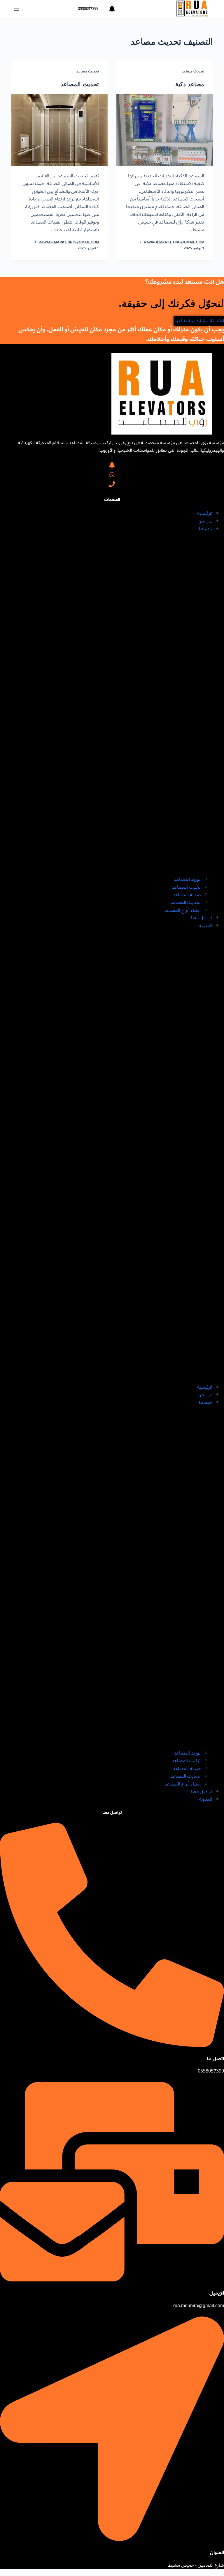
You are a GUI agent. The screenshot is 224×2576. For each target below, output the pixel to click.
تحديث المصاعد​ (185, 902)
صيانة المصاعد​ (187, 895)
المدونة (206, 926)
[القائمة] (17, 9)
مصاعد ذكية (190, 84)
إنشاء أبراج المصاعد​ (183, 910)
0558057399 (88, 9)
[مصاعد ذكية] (165, 130)
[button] (112, 1156)
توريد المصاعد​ (187, 879)
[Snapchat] (112, 9)
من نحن (205, 521)
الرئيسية (205, 513)
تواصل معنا (202, 918)
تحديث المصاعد (80, 84)
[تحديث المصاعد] (59, 130)
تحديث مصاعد (193, 71)
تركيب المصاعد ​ (186, 887)
